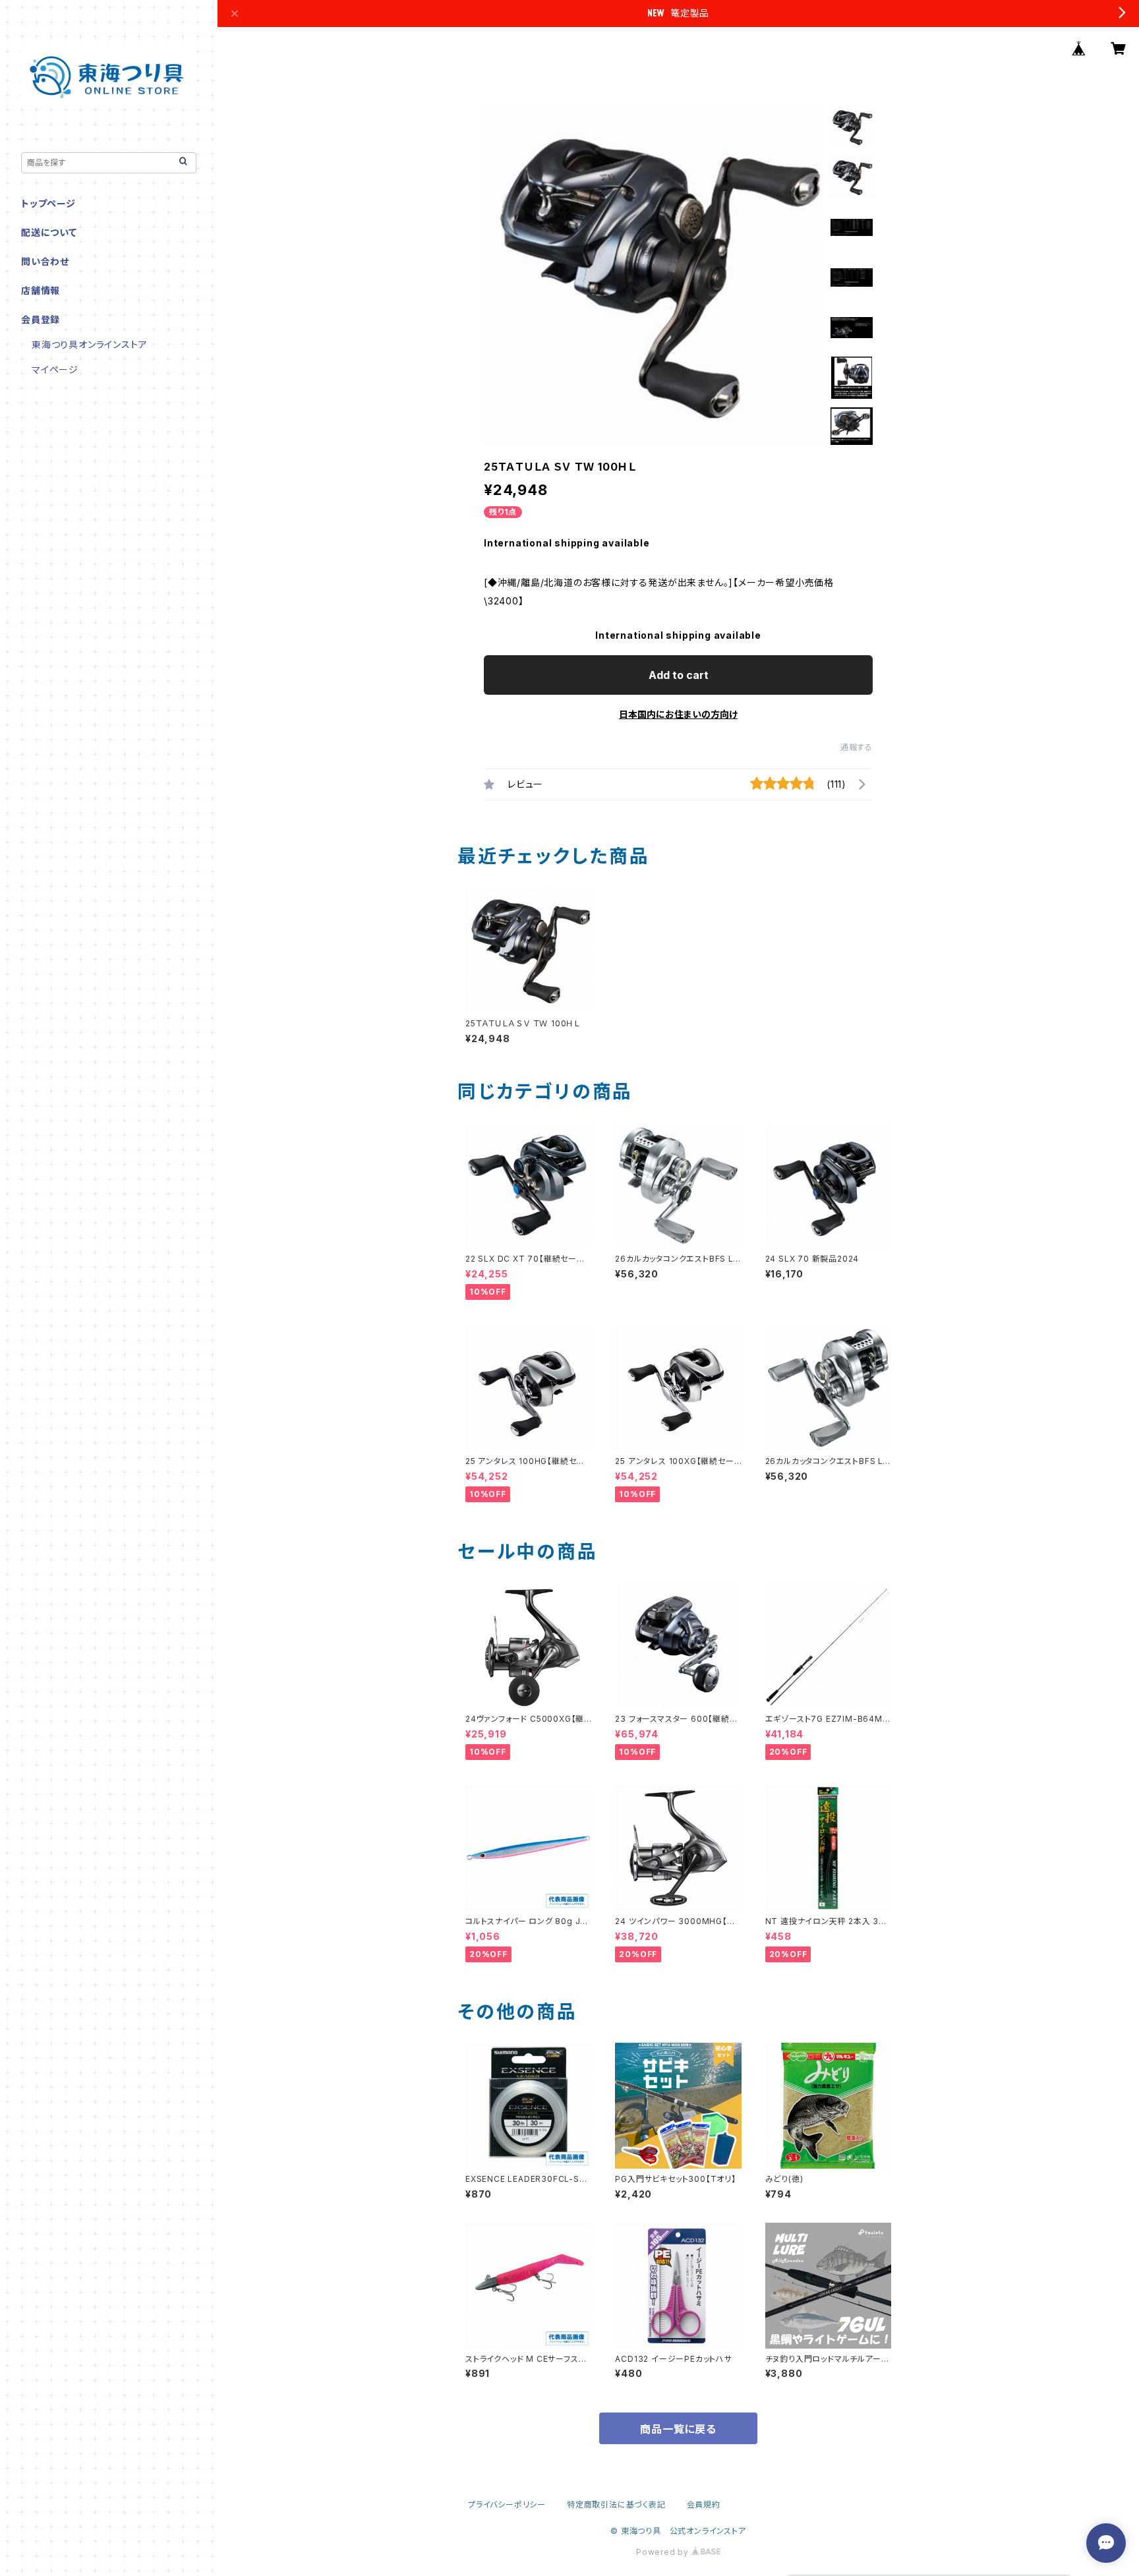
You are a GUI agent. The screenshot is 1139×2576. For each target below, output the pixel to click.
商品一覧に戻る (678, 2429)
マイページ (55, 369)
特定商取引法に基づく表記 (616, 2504)
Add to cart (679, 675)
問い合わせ (45, 261)
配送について (49, 232)
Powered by (664, 2552)
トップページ (48, 203)
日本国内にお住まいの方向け (678, 714)
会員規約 (704, 2504)
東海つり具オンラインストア (89, 344)
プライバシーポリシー (507, 2504)
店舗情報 (41, 290)
